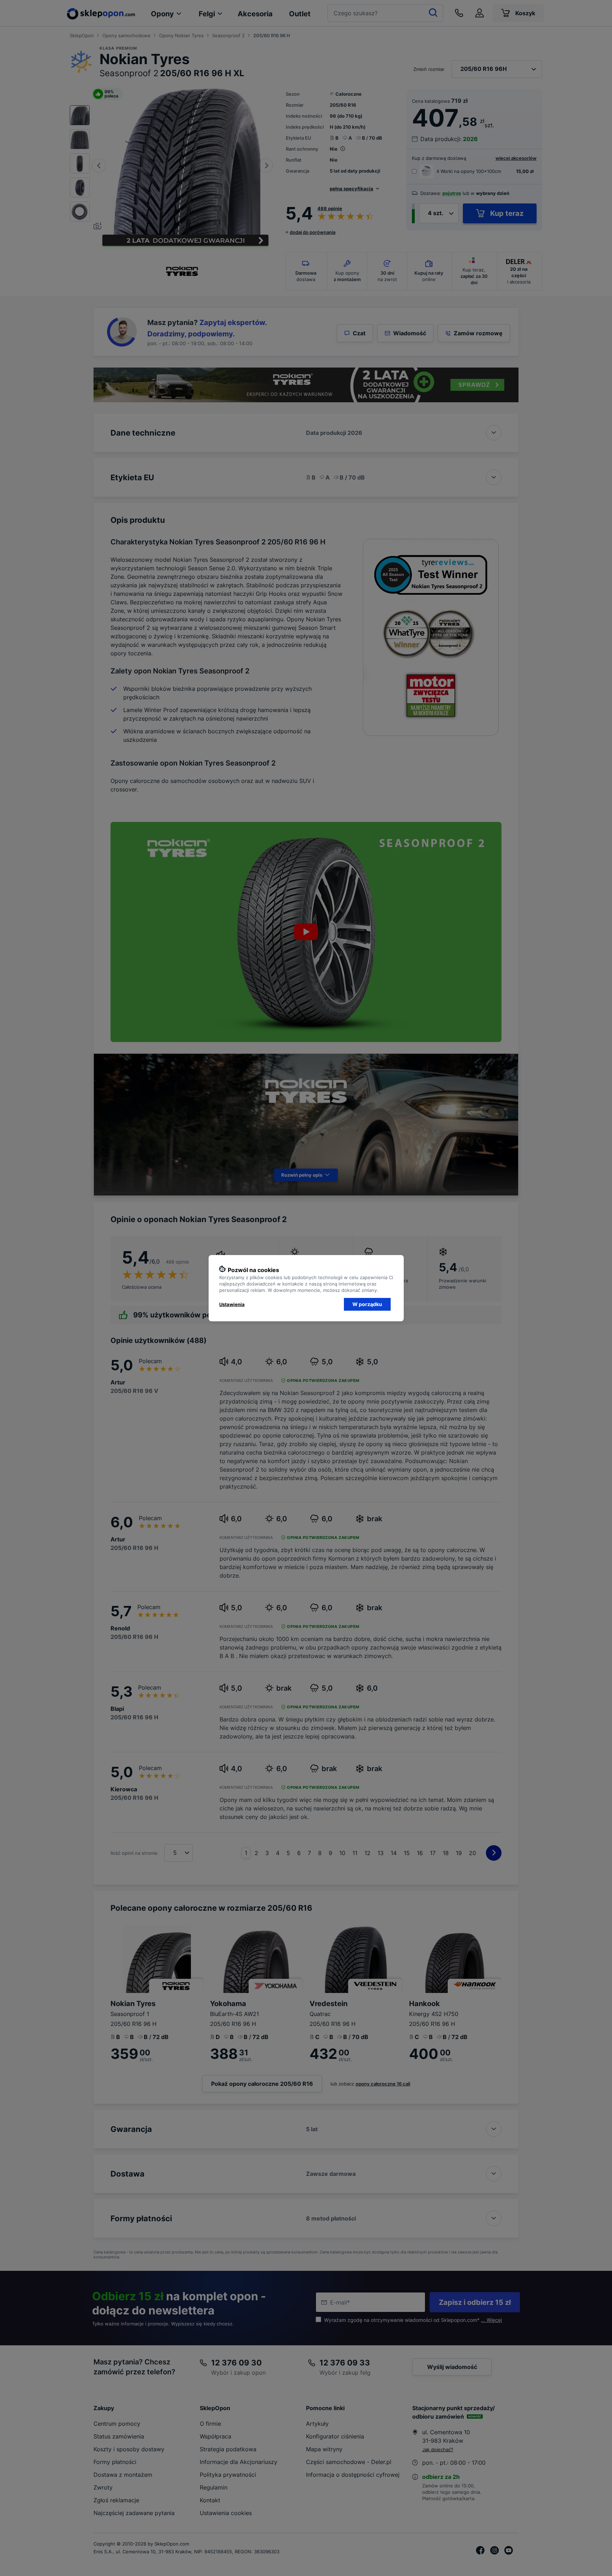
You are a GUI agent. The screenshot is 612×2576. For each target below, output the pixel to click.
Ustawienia (232, 1304)
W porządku (367, 1304)
